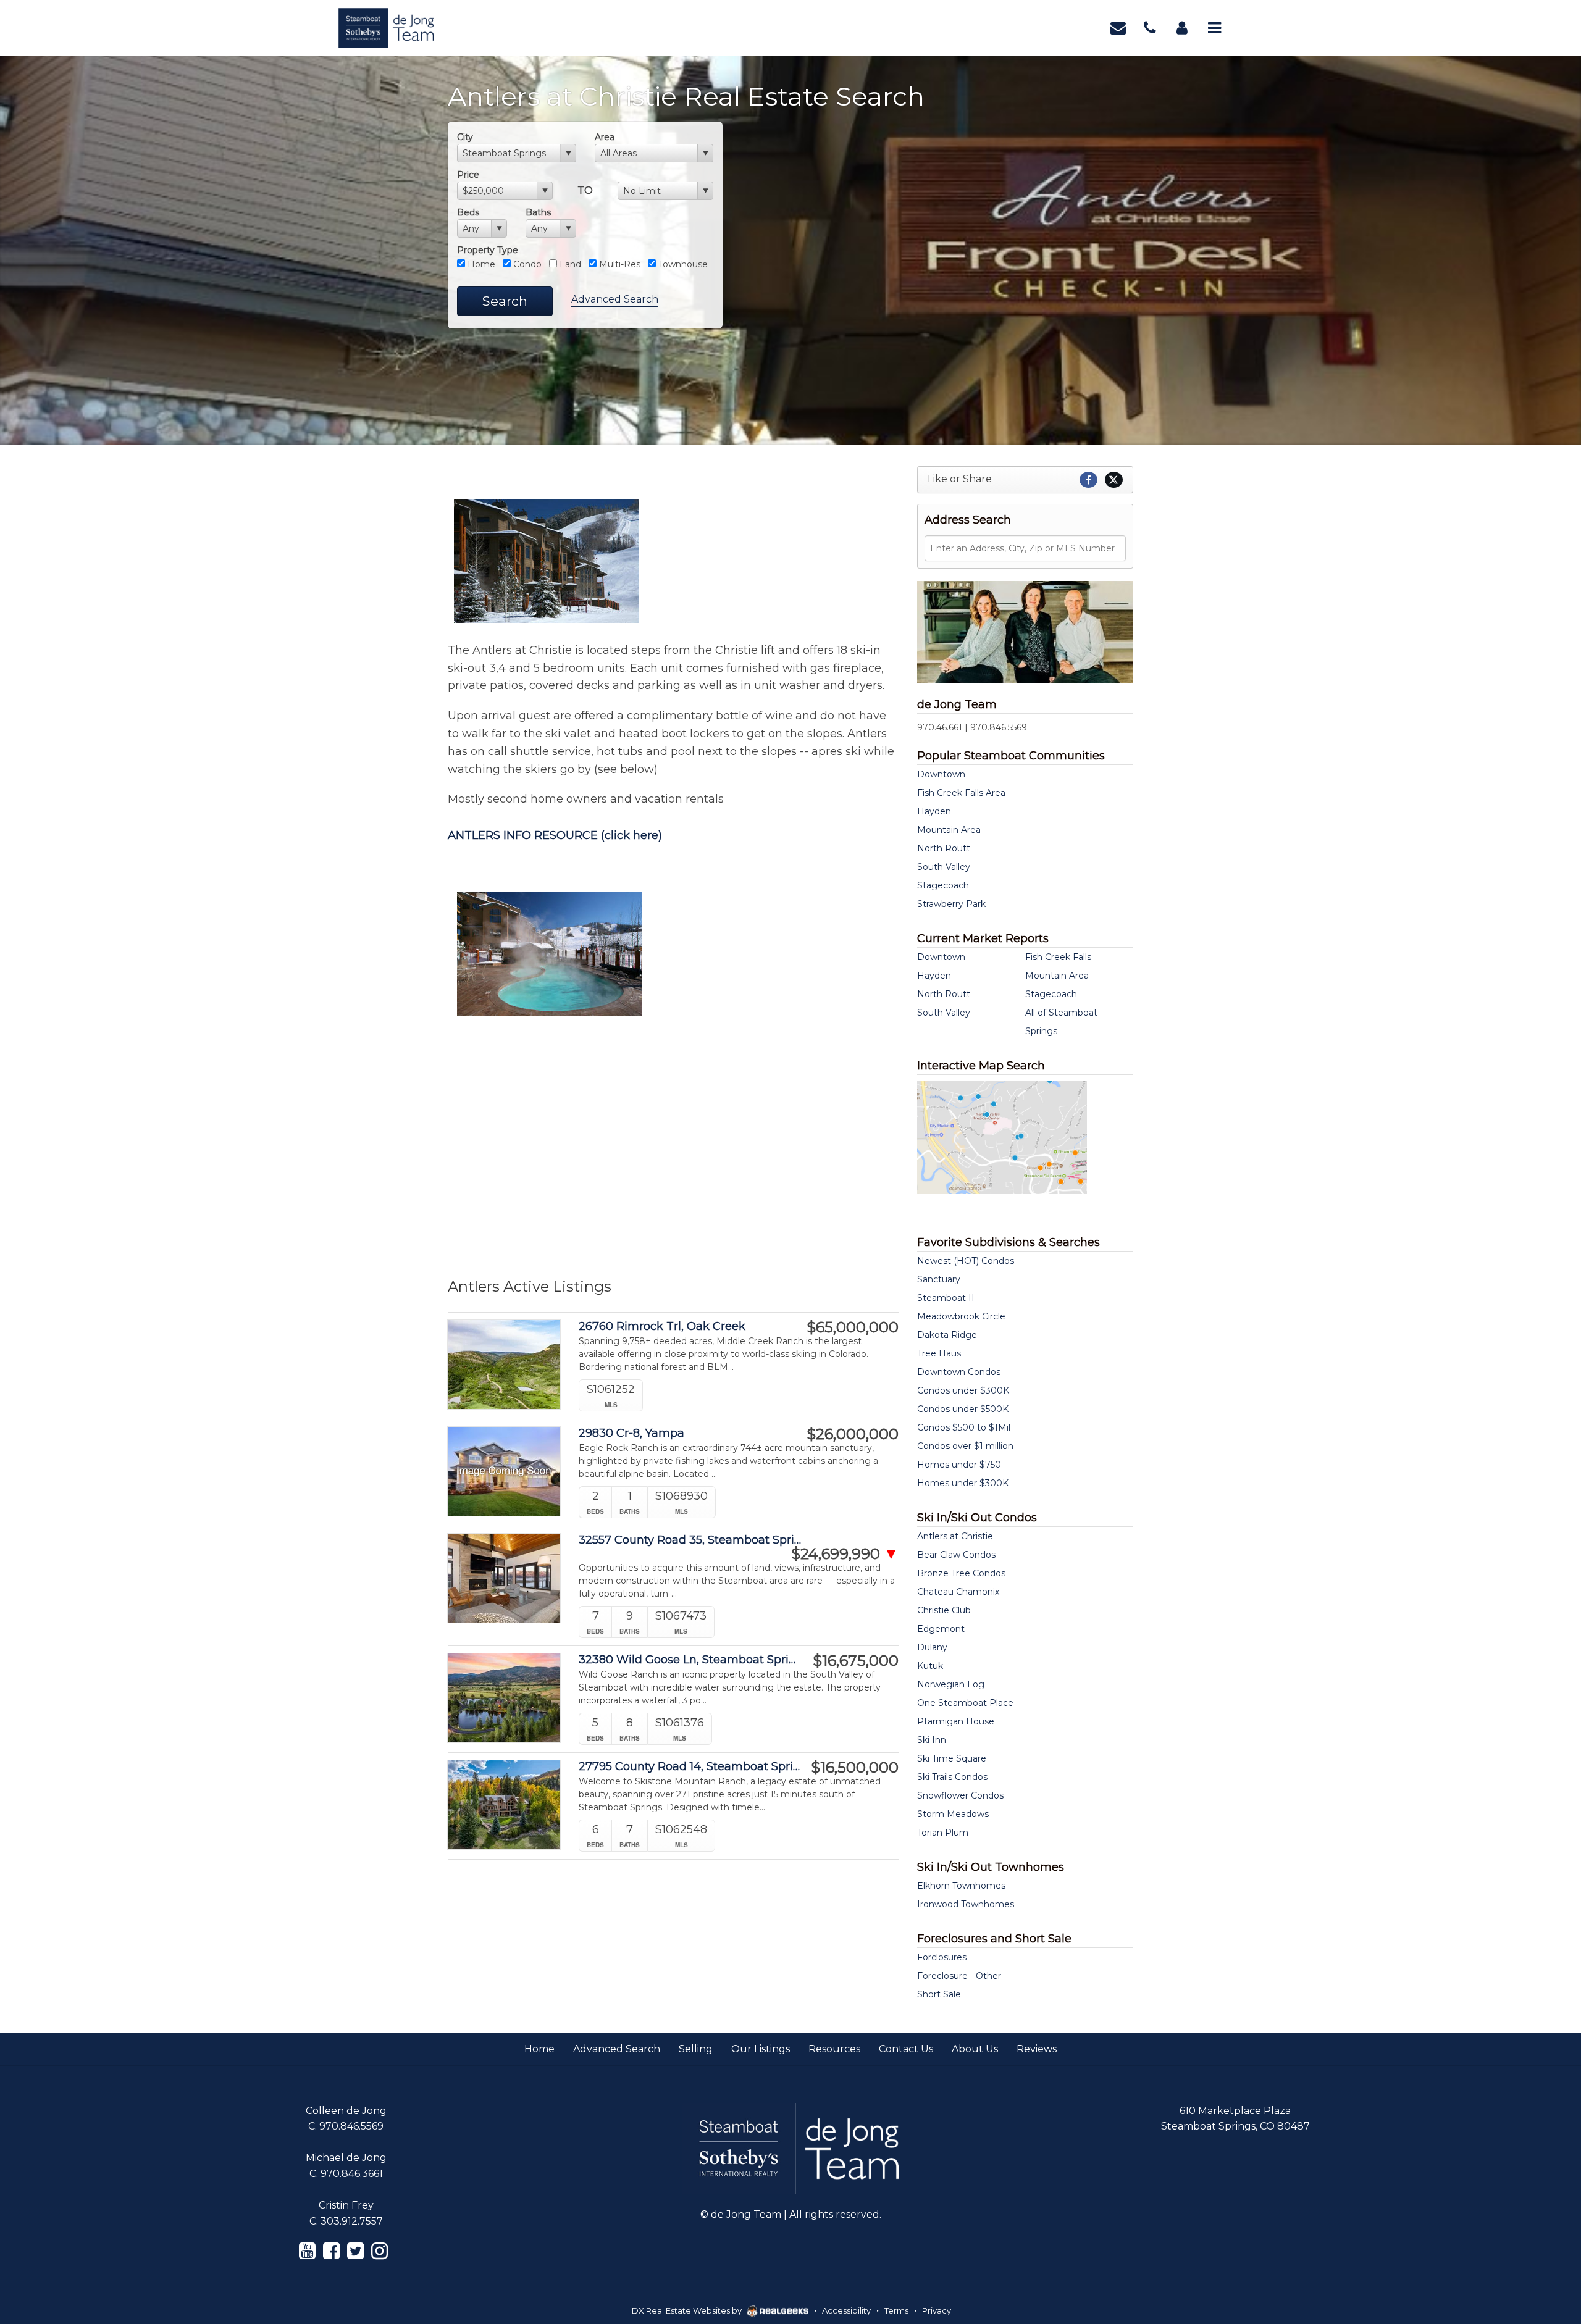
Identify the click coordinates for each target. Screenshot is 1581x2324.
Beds (468, 212)
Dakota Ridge (947, 1335)
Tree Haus (939, 1353)
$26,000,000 (853, 1434)
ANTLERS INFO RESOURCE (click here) (555, 835)
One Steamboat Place (965, 1703)
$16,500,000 (855, 1768)
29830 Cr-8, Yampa (631, 1433)
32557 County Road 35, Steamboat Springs (691, 1540)
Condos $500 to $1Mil (964, 1427)
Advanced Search (615, 299)
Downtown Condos (959, 1372)
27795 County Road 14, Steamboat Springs (691, 1767)
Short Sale (939, 1994)
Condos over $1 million (965, 1446)
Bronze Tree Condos (961, 1573)
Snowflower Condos (960, 1795)
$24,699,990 (845, 1554)
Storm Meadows (953, 1814)
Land (569, 264)
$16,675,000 (856, 1661)
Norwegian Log (951, 1684)
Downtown (941, 774)
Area (605, 137)
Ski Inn (932, 1740)
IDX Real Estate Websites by (687, 2310)
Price (468, 175)
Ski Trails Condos (952, 1777)
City (465, 137)
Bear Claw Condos (956, 1555)
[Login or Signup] (1182, 27)
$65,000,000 (853, 1327)
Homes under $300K (963, 1483)
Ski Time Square (952, 1758)
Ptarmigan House (956, 1721)
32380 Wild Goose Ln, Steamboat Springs (691, 1660)
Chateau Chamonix (958, 1592)
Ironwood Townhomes (966, 1904)
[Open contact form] (1118, 27)
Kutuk (930, 1666)
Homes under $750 (959, 1465)
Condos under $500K (963, 1409)
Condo (526, 264)
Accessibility (846, 2310)
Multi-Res (619, 264)
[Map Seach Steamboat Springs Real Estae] (1002, 1137)
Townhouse (682, 264)
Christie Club (944, 1610)
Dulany (932, 1647)
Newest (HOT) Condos (966, 1261)
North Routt (944, 848)
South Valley (944, 867)
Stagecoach (943, 885)
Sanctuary (939, 1279)
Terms (896, 2310)
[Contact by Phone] (1150, 27)
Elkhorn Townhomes (961, 1886)
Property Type (488, 250)
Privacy (937, 2310)
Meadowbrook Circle (961, 1316)
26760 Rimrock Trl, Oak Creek (662, 1327)
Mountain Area (949, 830)
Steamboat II (946, 1298)
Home (480, 264)
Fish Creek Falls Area (961, 793)
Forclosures (942, 1957)
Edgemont (941, 1629)
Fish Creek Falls (1058, 957)
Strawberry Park (951, 904)
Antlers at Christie (955, 1536)
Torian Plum (943, 1833)
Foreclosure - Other (959, 1976)
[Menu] (1214, 27)
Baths (538, 212)
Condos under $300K (963, 1390)
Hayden (934, 811)
